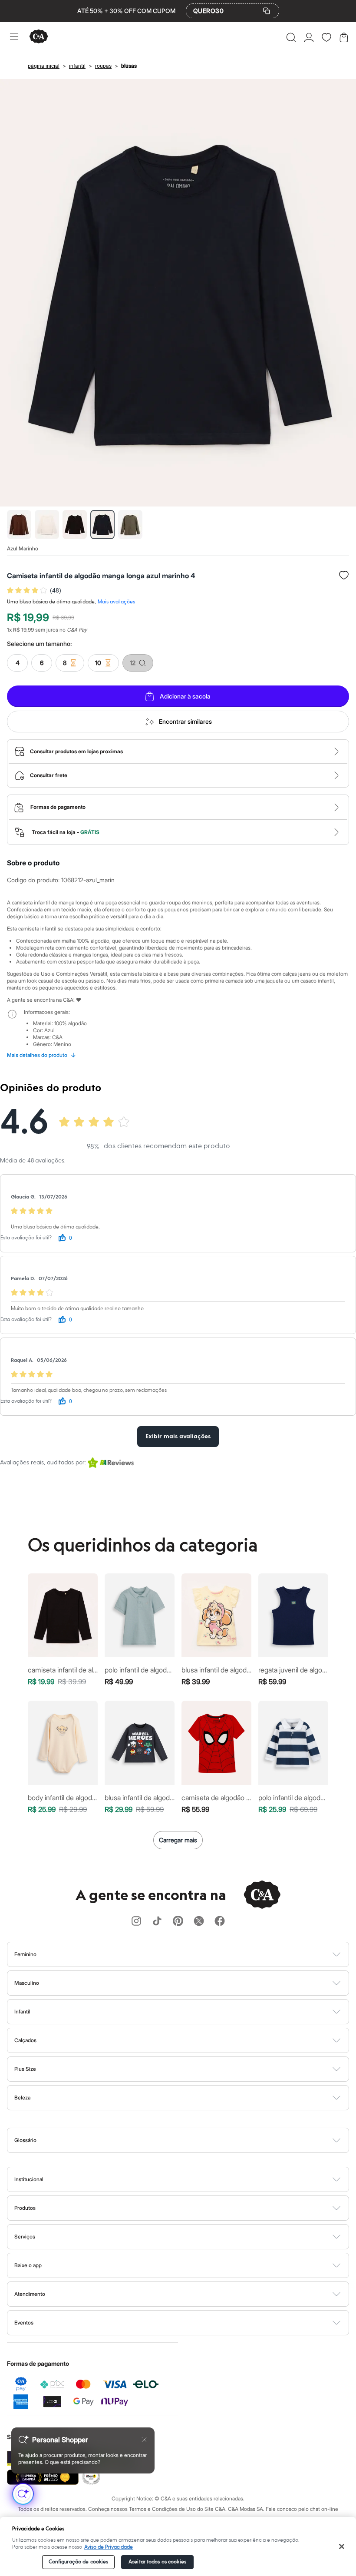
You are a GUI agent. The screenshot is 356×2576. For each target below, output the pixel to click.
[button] (291, 37)
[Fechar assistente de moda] (144, 2440)
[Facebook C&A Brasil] (220, 1922)
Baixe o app (28, 2265)
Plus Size (25, 2069)
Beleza (22, 2098)
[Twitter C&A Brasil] (199, 1922)
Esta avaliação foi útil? (26, 1238)
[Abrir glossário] (189, 2140)
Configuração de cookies (79, 2562)
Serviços (25, 2237)
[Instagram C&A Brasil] (136, 1922)
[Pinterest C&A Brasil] (178, 1922)
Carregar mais (178, 1840)
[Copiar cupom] (267, 11)
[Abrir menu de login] (309, 37)
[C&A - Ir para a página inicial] (39, 37)
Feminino (25, 1954)
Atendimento (30, 2294)
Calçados (25, 2040)
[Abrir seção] (193, 1954)
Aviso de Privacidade (109, 2547)
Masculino (27, 1983)
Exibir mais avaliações (178, 1437)
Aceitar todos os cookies (157, 2562)
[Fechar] (342, 2546)
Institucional (29, 2179)
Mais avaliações (116, 602)
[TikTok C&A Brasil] (157, 1922)
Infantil (22, 2011)
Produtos (25, 2208)
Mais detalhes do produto (41, 1055)
